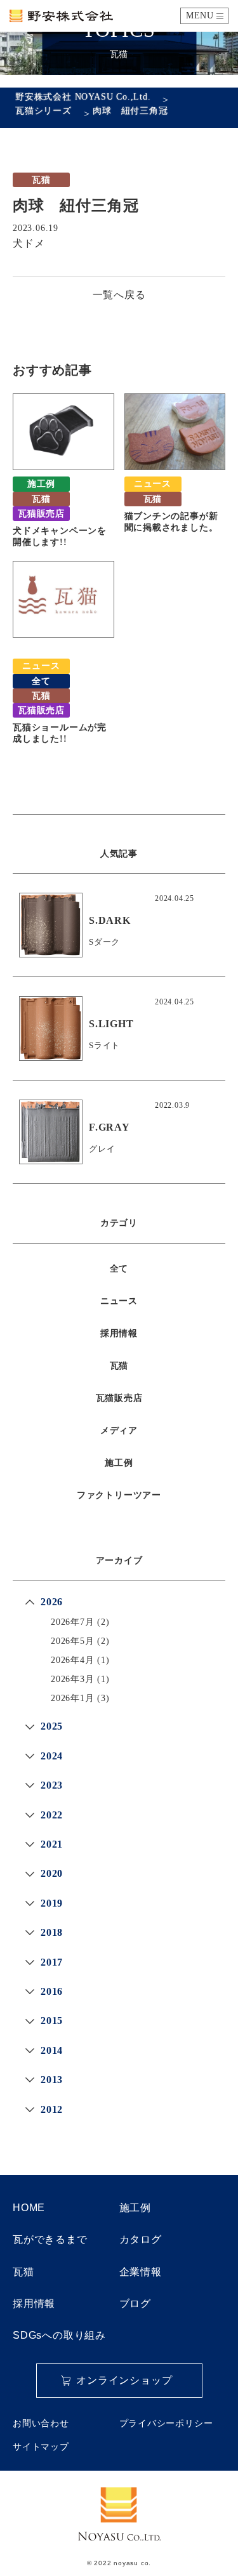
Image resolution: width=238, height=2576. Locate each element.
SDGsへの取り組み (59, 2335)
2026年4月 (73, 1660)
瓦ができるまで (50, 2239)
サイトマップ (41, 2447)
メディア (119, 1430)
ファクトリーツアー (119, 1495)
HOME (29, 2208)
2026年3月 (73, 1679)
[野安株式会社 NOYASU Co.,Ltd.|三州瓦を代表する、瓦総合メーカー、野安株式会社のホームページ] (61, 16)
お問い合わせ (41, 2423)
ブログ (135, 2303)
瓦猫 (119, 1366)
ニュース (119, 1301)
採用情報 (119, 1333)
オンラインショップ (124, 2380)
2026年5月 (73, 1641)
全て (119, 1269)
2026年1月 (73, 1698)
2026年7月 (73, 1622)
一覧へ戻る (119, 295)
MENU (200, 16)
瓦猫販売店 (119, 1398)
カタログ (141, 2239)
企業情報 (141, 2272)
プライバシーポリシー (166, 2423)
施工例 (119, 1463)
